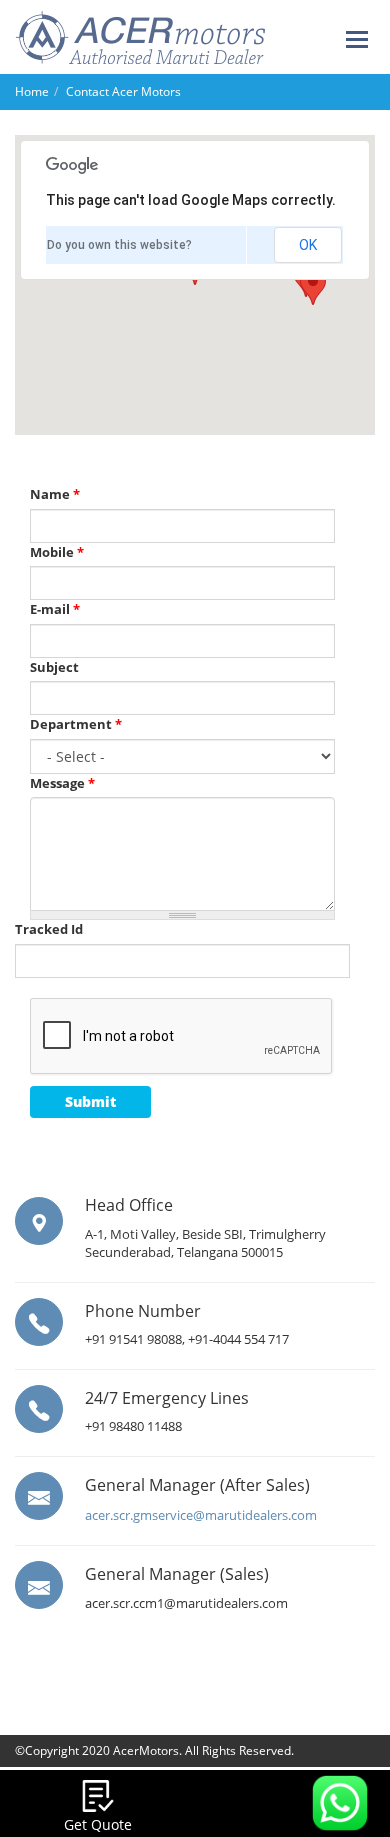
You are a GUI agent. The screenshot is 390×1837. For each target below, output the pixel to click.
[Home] (140, 35)
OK (308, 245)
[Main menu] (358, 40)
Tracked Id (49, 929)
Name (55, 494)
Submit (90, 1101)
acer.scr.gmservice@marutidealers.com (201, 1515)
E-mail (55, 609)
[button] (313, 286)
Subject (54, 667)
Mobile (57, 552)
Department (76, 724)
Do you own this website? (119, 245)
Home (32, 91)
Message (62, 783)
